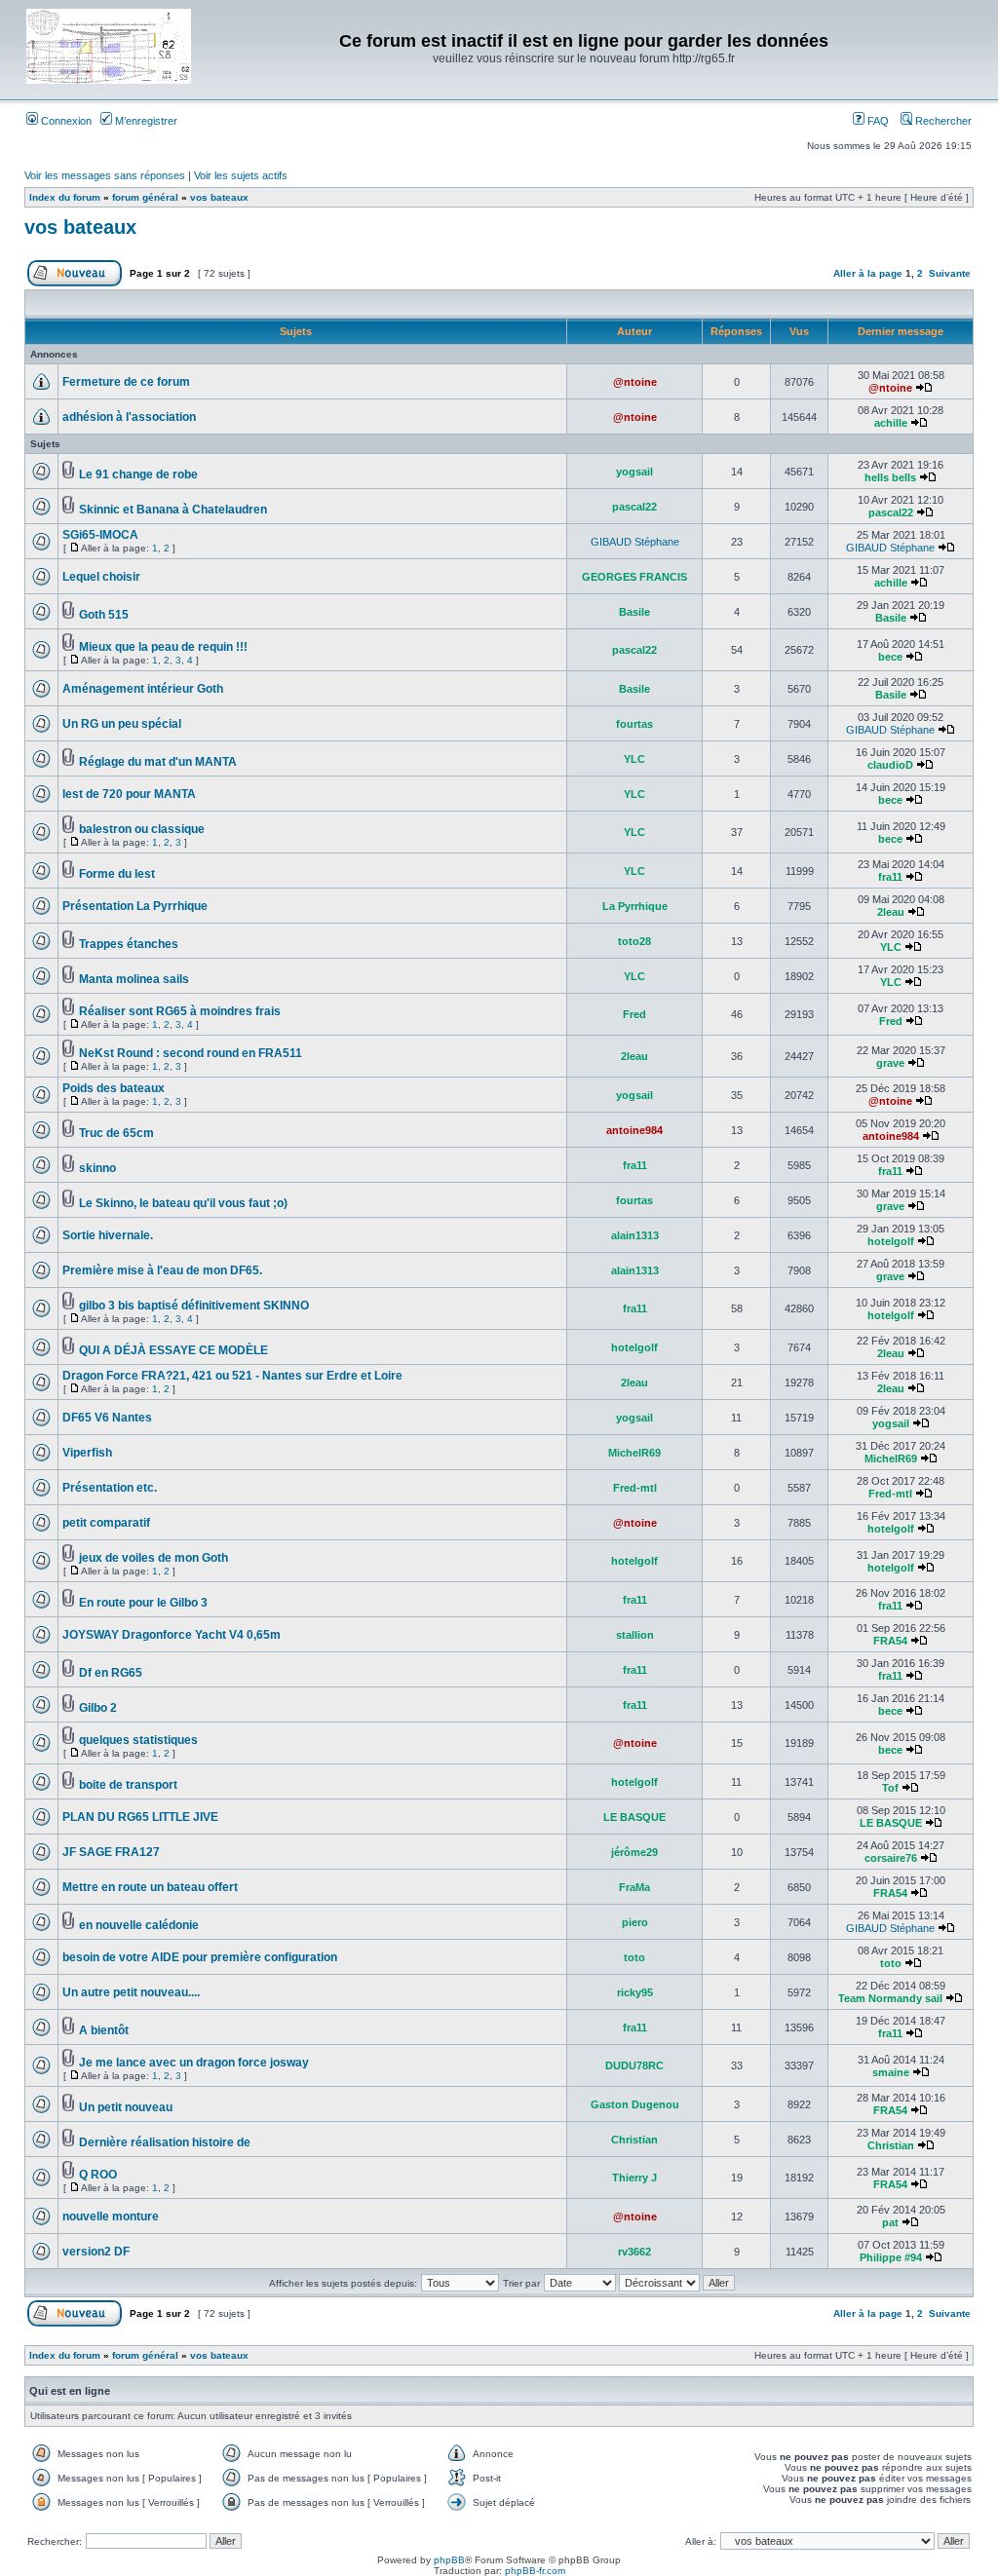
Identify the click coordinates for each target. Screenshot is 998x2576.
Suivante (950, 273)
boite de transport (128, 1785)
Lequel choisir (101, 577)
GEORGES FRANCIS (634, 577)
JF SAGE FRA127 (111, 1852)
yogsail (634, 472)
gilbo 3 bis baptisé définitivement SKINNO (194, 1306)
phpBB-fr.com (535, 2571)
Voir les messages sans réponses (105, 175)
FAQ (877, 121)
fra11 (890, 877)
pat (890, 2222)
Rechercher (942, 121)
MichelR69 (634, 1453)
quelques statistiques (138, 1740)
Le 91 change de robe (138, 474)
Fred (634, 1014)
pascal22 (634, 507)
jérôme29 (634, 1852)
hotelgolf (891, 1241)
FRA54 (890, 1641)
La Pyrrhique (635, 906)
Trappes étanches (129, 944)
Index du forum (65, 197)
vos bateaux (219, 197)
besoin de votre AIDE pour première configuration (200, 1957)
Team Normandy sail (890, 1998)
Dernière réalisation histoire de (165, 2142)
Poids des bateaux (114, 1088)
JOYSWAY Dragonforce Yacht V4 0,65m (172, 1635)
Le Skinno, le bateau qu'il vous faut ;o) (183, 1203)
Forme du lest (117, 874)
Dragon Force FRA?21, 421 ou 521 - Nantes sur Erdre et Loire (232, 1376)
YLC (634, 759)
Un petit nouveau (126, 2107)
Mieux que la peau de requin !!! (163, 647)
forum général (145, 197)
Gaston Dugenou (635, 2104)
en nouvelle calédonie (139, 1925)
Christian (634, 2140)
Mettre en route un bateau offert (150, 1887)
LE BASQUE (634, 1817)
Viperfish (87, 1453)
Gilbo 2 (98, 1708)
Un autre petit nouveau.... (131, 1992)
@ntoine (635, 382)
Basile (634, 612)
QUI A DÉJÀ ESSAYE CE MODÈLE (173, 1350)
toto (634, 1957)
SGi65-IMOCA (100, 535)
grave (890, 1063)
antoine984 (634, 1130)
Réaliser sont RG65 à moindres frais (180, 1011)
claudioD (890, 765)
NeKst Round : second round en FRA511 (191, 1053)
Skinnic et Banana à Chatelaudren (173, 510)
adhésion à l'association (129, 417)
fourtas (634, 724)
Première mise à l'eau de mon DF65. (162, 1270)
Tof (890, 1788)
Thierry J (634, 2178)
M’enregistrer (145, 121)
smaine (891, 2072)
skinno (97, 1168)
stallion (635, 1635)
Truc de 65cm (116, 1133)
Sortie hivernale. (108, 1235)
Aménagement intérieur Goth (143, 689)
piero (635, 1922)
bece (890, 657)
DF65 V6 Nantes (107, 1418)
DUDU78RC (634, 2065)
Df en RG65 (111, 1673)
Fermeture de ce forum (126, 382)
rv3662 (634, 2252)
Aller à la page (868, 273)
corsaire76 (891, 1858)
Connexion (65, 121)
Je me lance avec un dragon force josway (194, 2063)
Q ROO (98, 2175)
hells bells (890, 477)
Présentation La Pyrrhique (135, 906)
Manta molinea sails (134, 979)
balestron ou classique (142, 829)
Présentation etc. (110, 1488)
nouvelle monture (111, 2216)
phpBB (449, 2560)
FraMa (634, 1887)
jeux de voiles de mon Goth (154, 1558)
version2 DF (96, 2252)
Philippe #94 (891, 2257)
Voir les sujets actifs (241, 175)
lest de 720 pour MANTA (129, 794)
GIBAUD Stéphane (635, 542)
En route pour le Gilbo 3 (143, 1603)
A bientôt (104, 2030)
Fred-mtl (635, 1488)
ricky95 (635, 1992)
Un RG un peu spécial (122, 724)
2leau (891, 912)
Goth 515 (104, 615)
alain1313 (635, 1235)
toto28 (634, 941)
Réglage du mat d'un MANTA (158, 762)
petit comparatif (106, 1523)
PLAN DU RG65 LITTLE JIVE (140, 1817)
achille (891, 423)
